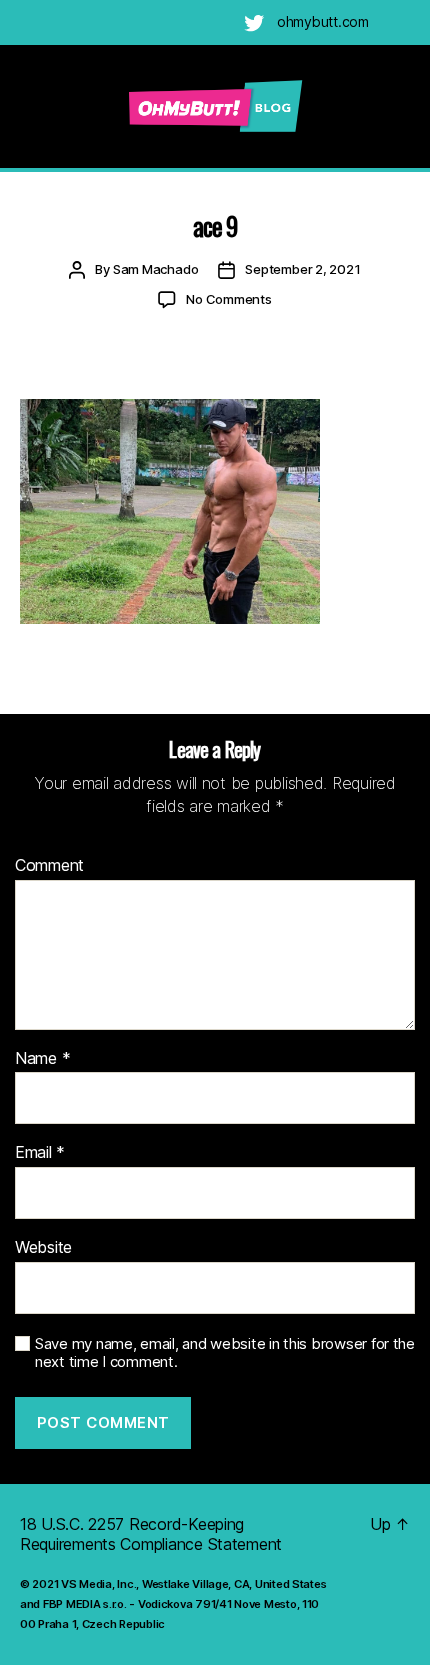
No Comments (229, 299)
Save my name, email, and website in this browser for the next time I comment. (225, 1353)
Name (42, 1059)
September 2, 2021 (302, 269)
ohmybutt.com (323, 21)
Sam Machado (156, 269)
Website (43, 1248)
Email (40, 1153)
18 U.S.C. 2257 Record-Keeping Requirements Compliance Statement (151, 1534)
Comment (49, 866)
